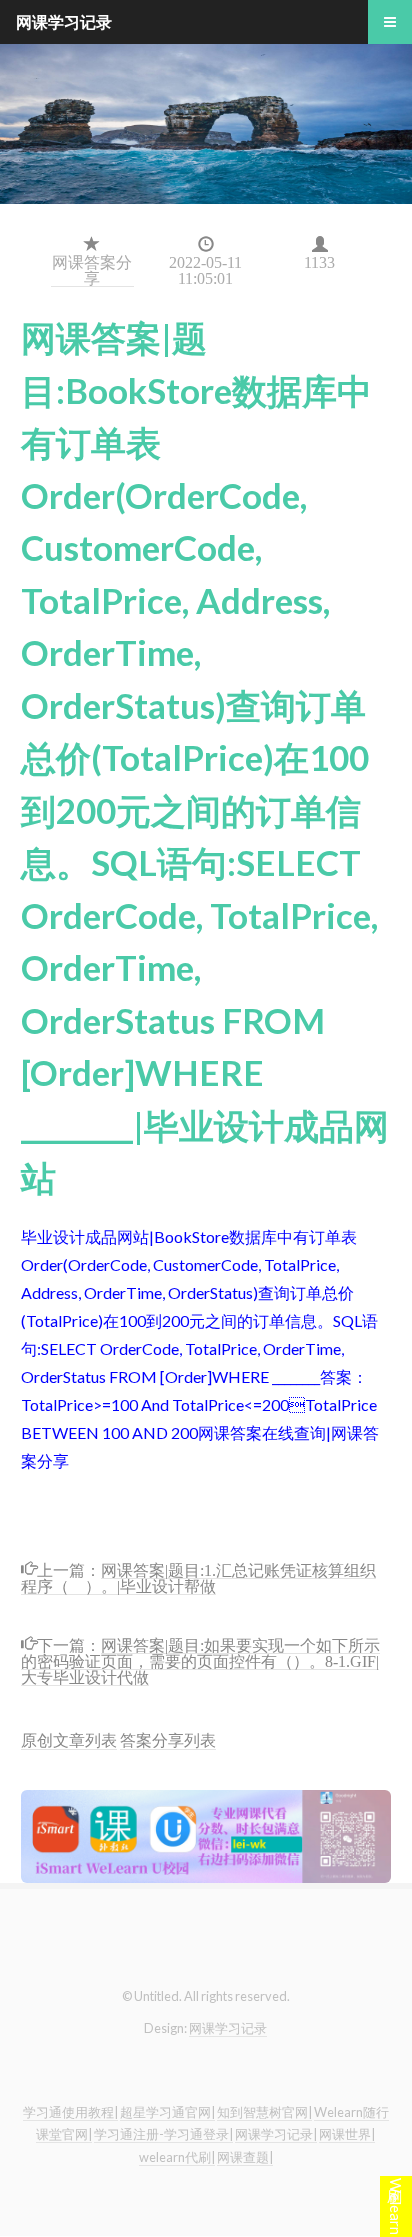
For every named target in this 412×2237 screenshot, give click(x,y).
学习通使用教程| (70, 2112)
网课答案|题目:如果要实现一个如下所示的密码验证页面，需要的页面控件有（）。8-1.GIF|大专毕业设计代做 (200, 1659)
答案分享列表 (168, 1739)
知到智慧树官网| (264, 2112)
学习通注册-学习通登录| (163, 2134)
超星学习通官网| (167, 2112)
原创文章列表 (69, 1739)
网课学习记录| (276, 2134)
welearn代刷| (177, 2157)
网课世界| (347, 2134)
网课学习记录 (228, 2028)
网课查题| (245, 2157)
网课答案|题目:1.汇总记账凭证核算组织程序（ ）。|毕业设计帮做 (198, 1576)
